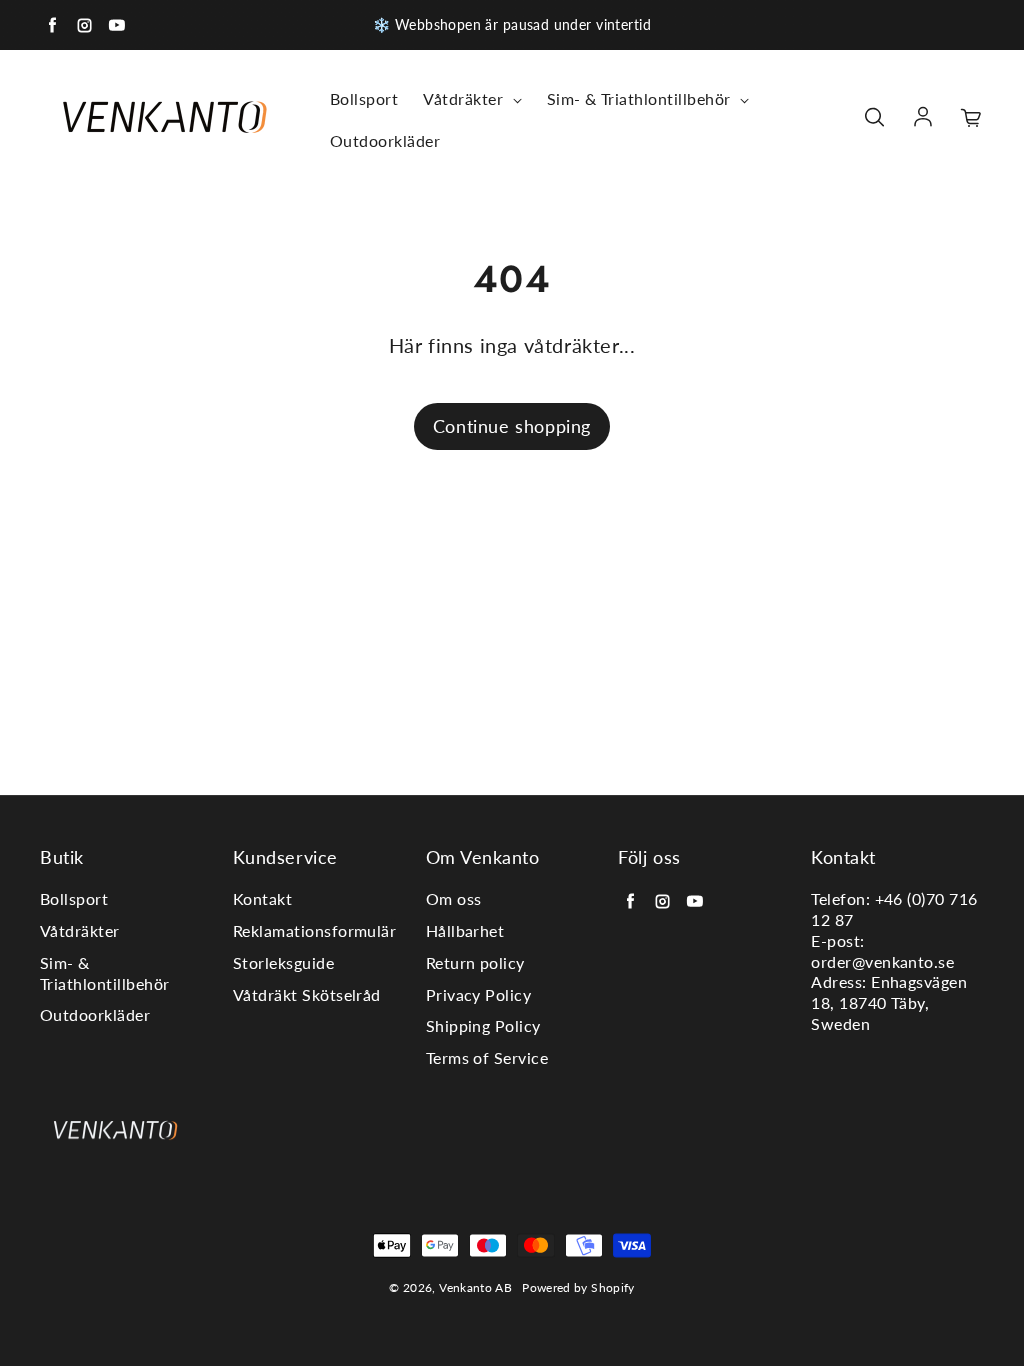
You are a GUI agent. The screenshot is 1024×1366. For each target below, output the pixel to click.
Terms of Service (487, 1057)
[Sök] (874, 118)
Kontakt (262, 898)
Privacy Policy (479, 994)
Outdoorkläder (385, 140)
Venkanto (465, 1287)
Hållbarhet (465, 930)
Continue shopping (512, 426)
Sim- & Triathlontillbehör (641, 98)
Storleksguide (283, 962)
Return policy (475, 962)
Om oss (454, 898)
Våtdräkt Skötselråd (307, 994)
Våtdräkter (465, 98)
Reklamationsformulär (315, 930)
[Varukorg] (972, 118)
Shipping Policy (483, 1025)
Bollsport (364, 98)
